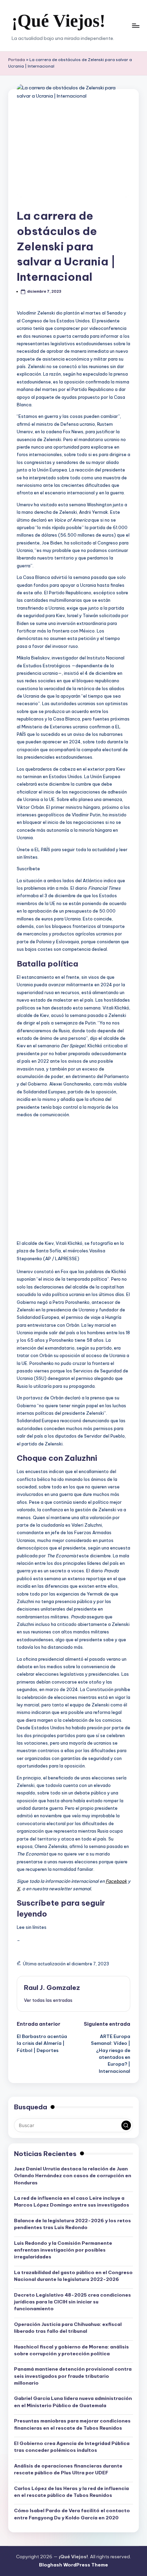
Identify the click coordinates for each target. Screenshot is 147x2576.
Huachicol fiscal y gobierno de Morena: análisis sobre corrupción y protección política (71, 2350)
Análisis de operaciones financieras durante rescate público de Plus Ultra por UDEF (68, 2469)
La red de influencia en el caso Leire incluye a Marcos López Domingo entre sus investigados (72, 2201)
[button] (48, 2000)
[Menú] (135, 25)
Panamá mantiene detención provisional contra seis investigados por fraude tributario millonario (73, 2376)
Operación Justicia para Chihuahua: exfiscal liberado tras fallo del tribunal (68, 2328)
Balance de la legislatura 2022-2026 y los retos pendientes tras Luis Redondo (72, 2224)
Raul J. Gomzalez (52, 1988)
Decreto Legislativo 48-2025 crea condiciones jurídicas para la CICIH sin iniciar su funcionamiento (72, 2302)
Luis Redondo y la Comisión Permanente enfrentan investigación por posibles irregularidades (63, 2250)
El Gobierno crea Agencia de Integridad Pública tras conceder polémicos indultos (72, 2447)
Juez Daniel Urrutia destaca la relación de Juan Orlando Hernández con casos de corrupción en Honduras (73, 2176)
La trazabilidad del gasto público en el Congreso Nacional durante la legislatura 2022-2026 (73, 2276)
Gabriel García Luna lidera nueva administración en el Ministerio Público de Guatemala (73, 2402)
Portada (17, 60)
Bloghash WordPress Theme (73, 2565)
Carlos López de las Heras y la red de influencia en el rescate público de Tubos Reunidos (71, 2492)
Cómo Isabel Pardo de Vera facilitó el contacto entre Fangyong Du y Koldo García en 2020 (72, 2514)
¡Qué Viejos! (58, 21)
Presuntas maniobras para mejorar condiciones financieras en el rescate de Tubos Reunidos (72, 2424)
